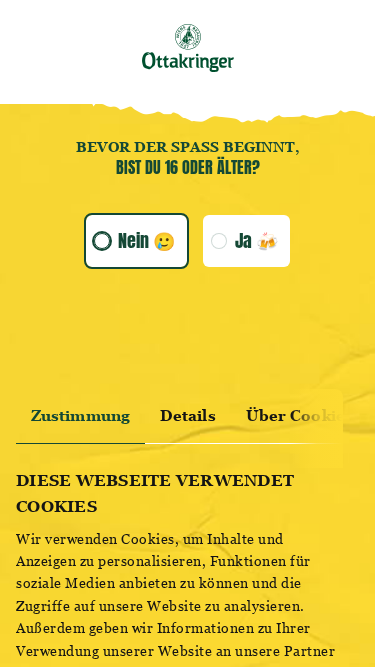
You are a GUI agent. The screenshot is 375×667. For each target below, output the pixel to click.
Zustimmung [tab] (80, 415)
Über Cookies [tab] (299, 415)
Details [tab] (188, 415)
